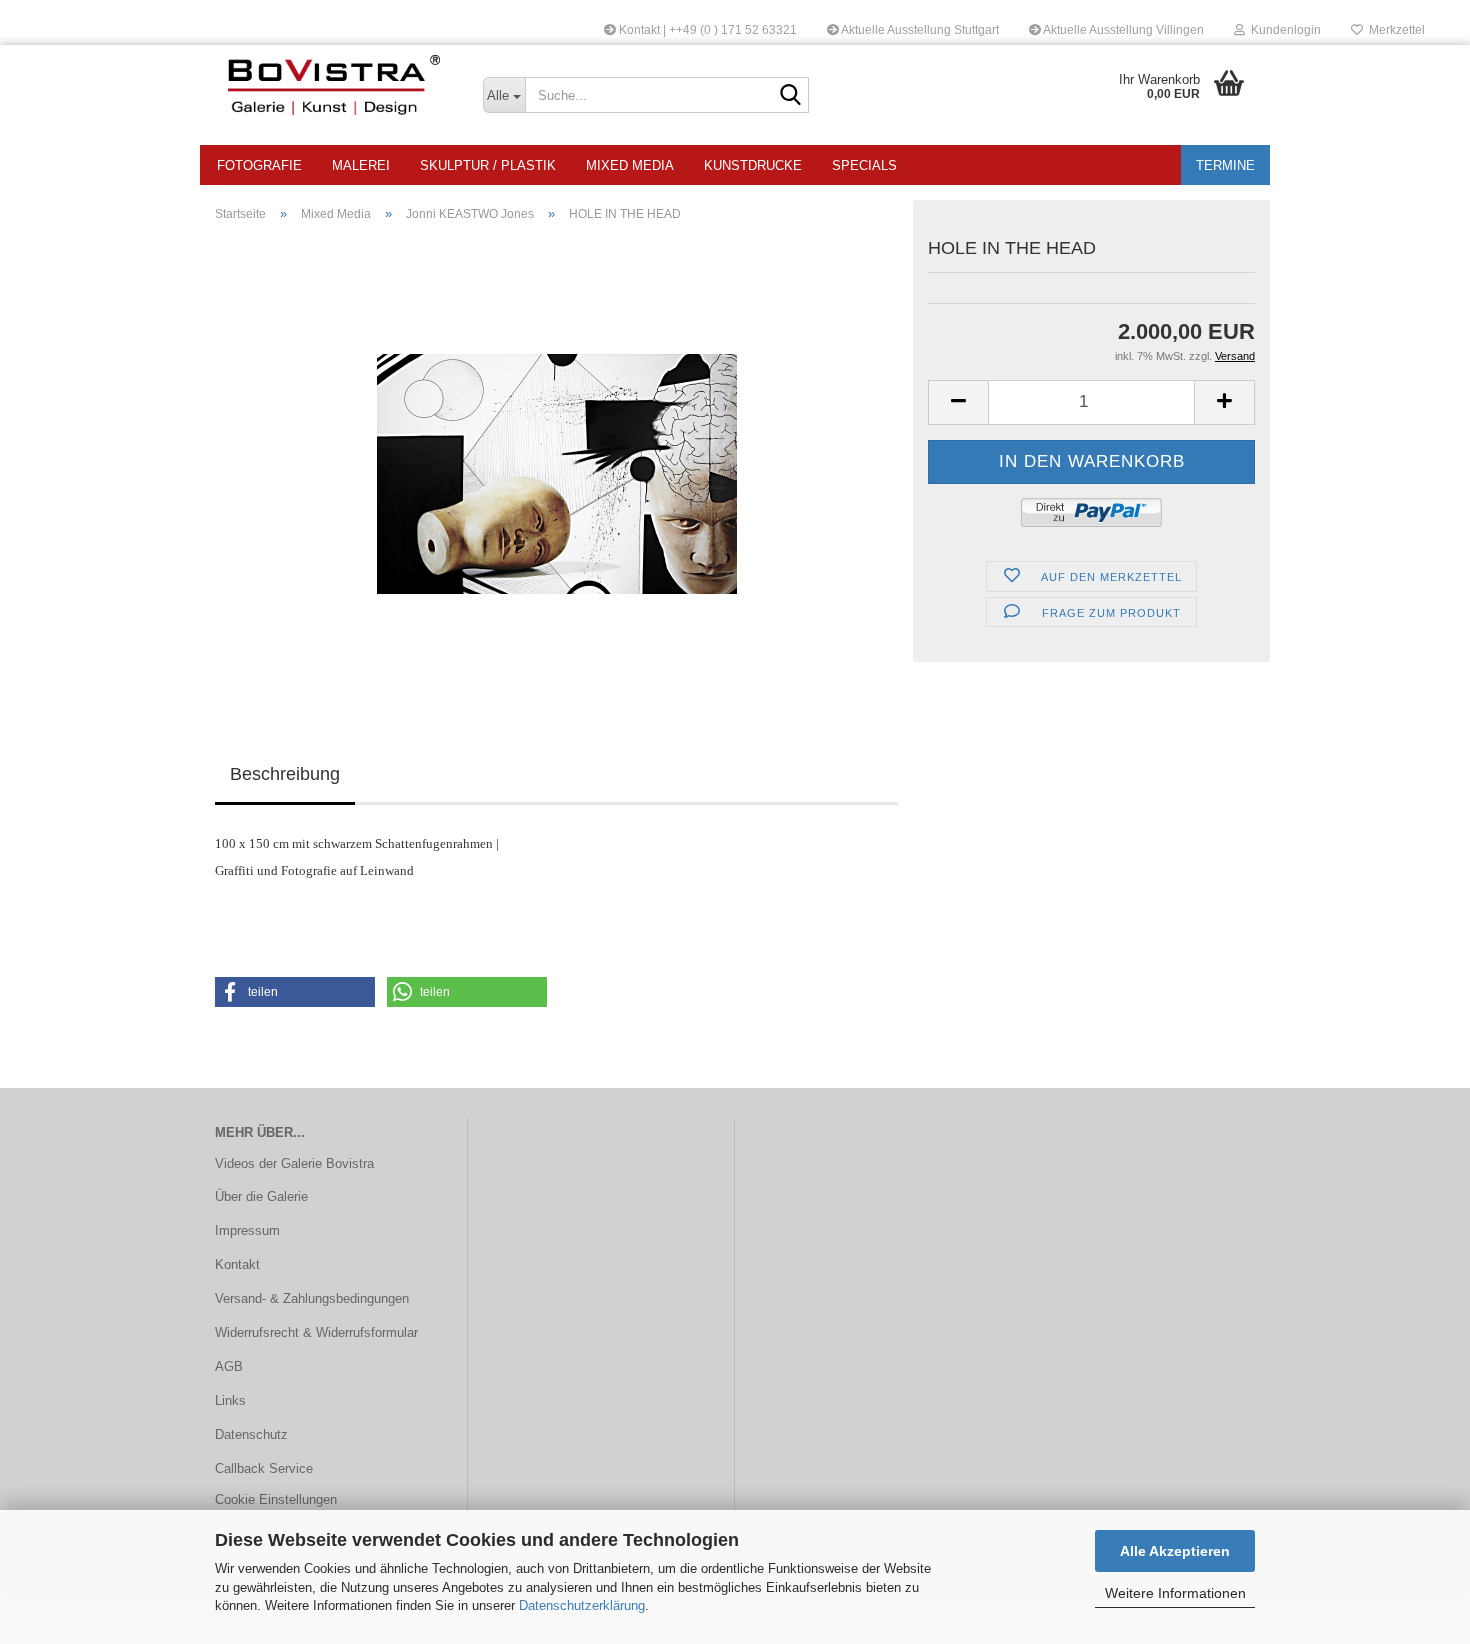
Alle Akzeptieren (1175, 1551)
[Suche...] (790, 96)
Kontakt (237, 1264)
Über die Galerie (261, 1196)
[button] (958, 402)
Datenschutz (251, 1434)
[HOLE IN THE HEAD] (557, 462)
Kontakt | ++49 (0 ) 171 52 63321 (706, 30)
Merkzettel (1394, 30)
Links (230, 1400)
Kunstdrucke (753, 165)
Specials (864, 165)
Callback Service (264, 1468)
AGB (229, 1366)
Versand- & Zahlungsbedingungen (312, 1298)
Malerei (361, 165)
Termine (1225, 165)
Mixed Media (630, 165)
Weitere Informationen (1175, 1593)
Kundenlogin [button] (1283, 30)
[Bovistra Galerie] (334, 85)
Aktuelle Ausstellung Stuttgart (919, 30)
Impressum (247, 1230)
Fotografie (259, 165)
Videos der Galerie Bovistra (294, 1163)
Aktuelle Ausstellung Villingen (1122, 30)
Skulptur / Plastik (488, 165)
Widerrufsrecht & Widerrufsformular (316, 1332)
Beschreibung (285, 774)
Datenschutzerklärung (582, 1605)
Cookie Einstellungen (276, 1499)
